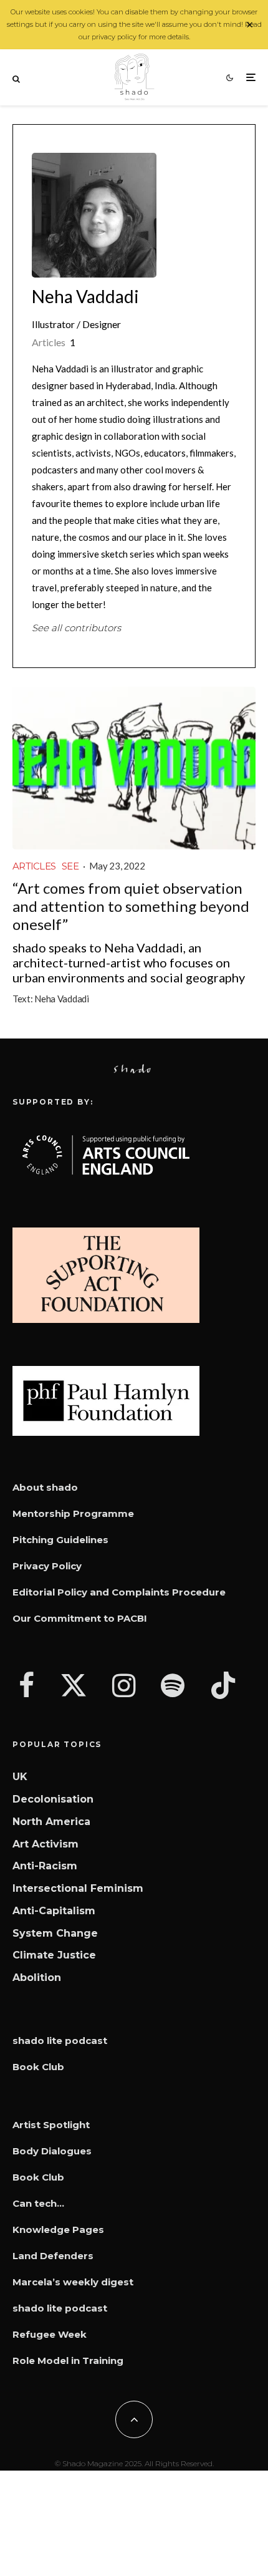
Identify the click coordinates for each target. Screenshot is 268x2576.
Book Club (38, 2067)
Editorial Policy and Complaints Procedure (119, 1592)
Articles (34, 866)
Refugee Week (50, 2334)
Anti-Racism (45, 1866)
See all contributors (76, 628)
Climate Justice (54, 1955)
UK (20, 1777)
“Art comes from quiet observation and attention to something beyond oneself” (131, 906)
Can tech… (38, 2203)
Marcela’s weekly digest (73, 2282)
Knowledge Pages (58, 2230)
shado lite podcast (60, 2041)
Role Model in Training (68, 2361)
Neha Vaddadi (85, 296)
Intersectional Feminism (78, 1888)
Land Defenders (53, 2256)
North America (51, 1822)
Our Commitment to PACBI (80, 1618)
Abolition (37, 1978)
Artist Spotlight (51, 2125)
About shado (45, 1487)
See (70, 866)
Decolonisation (53, 1799)
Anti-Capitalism (54, 1911)
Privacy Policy (47, 1566)
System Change (55, 1933)
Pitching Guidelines (60, 1540)
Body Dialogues (52, 2151)
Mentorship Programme (73, 1513)
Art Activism (45, 1844)
